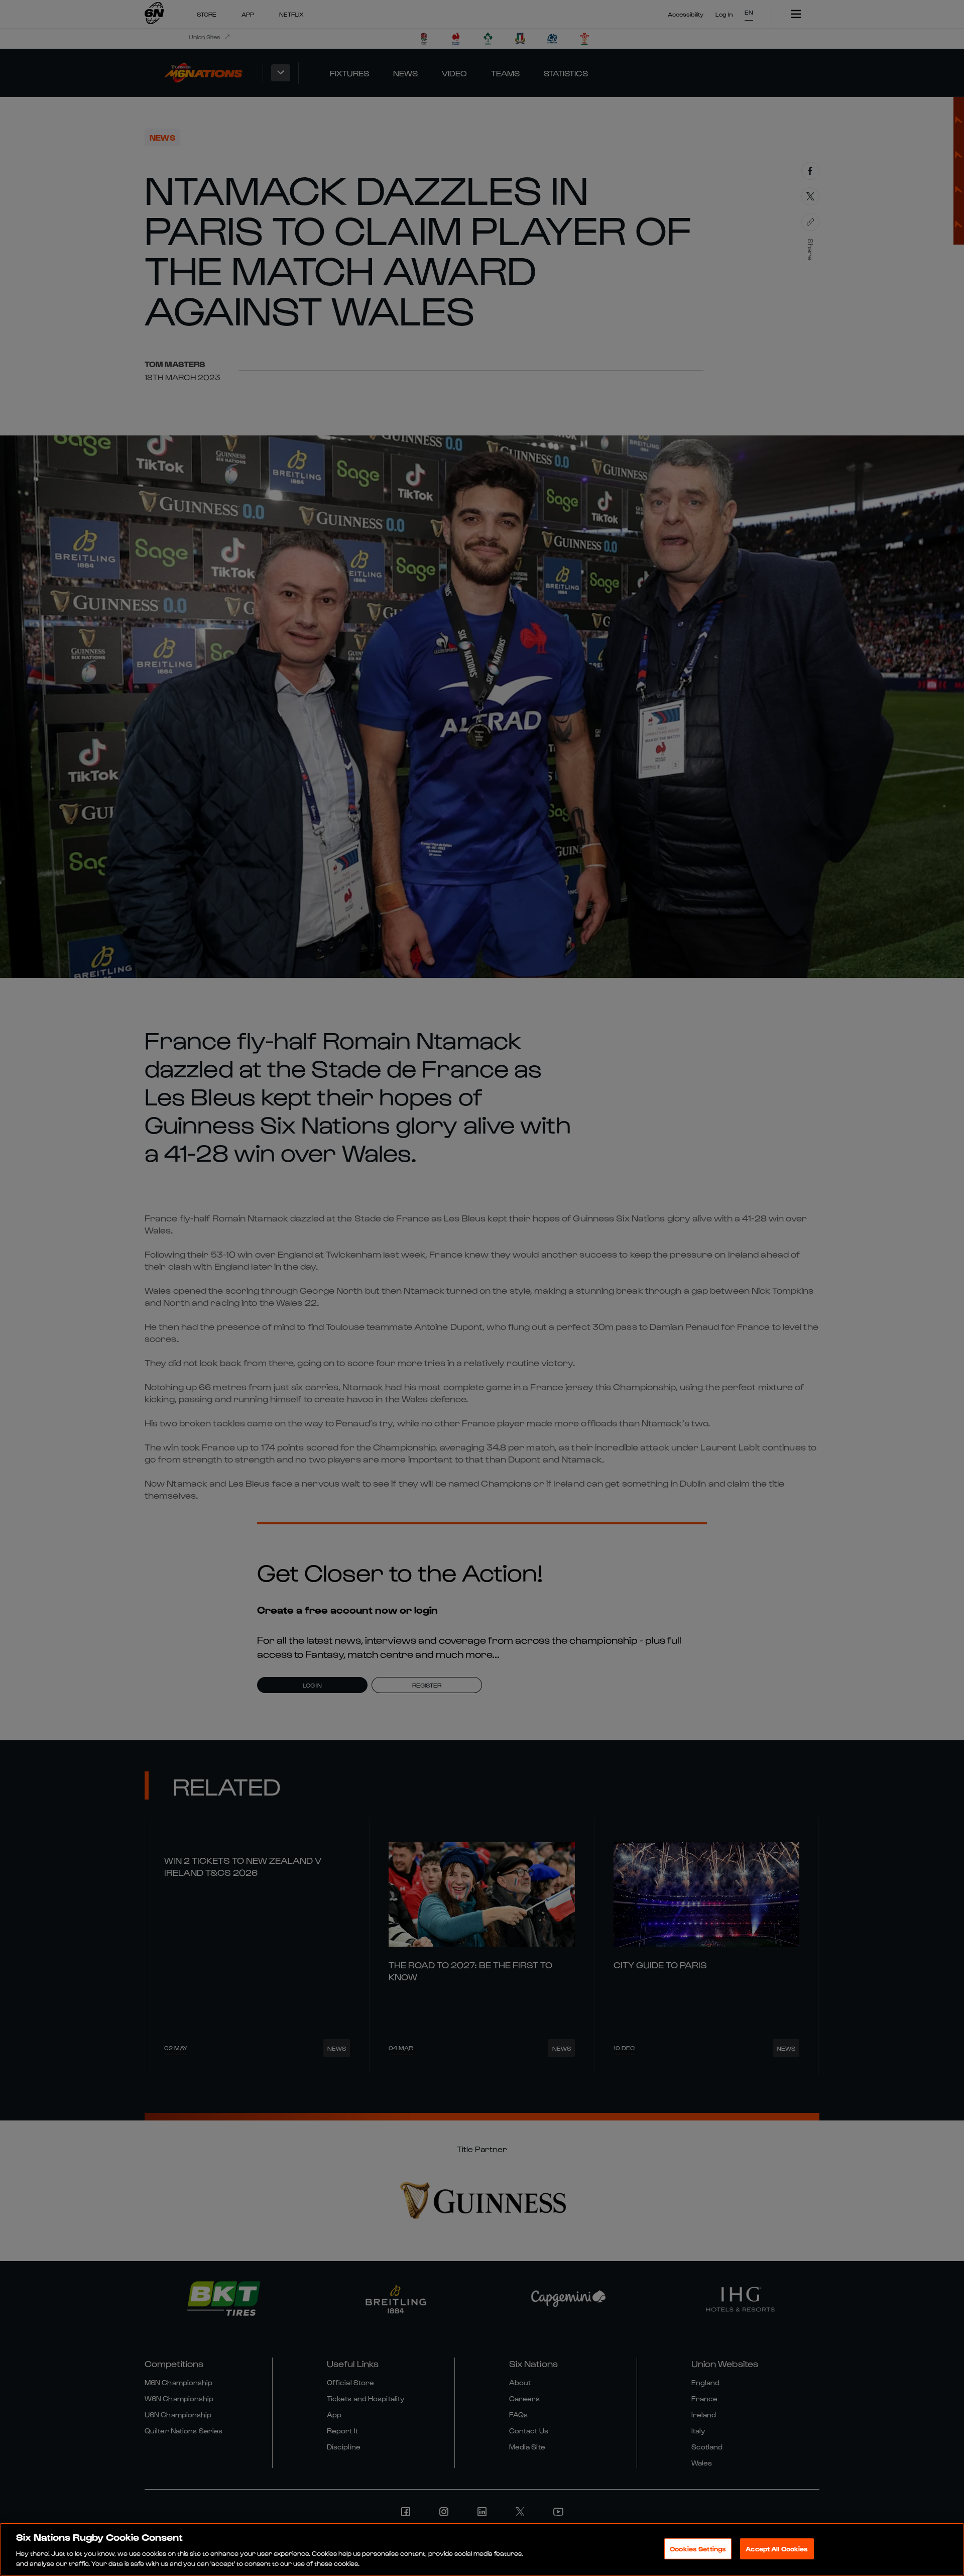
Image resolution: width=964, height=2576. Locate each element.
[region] (482, 2549)
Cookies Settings (698, 2549)
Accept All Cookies (777, 2549)
